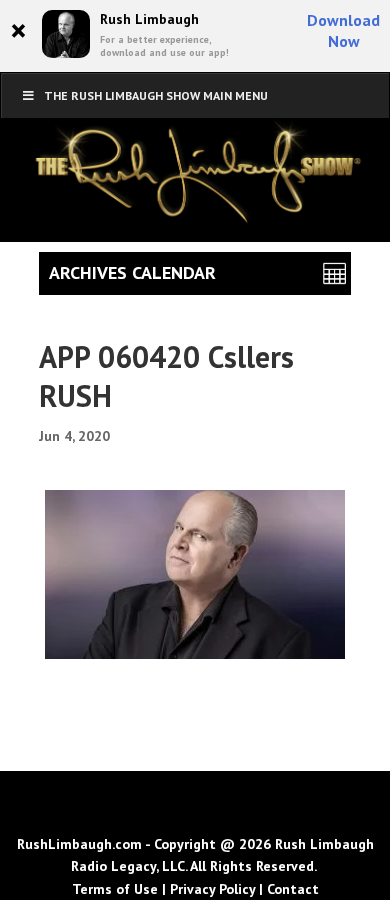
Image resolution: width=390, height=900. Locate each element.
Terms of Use (115, 889)
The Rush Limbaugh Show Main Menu (156, 95)
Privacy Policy (212, 889)
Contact (293, 889)
